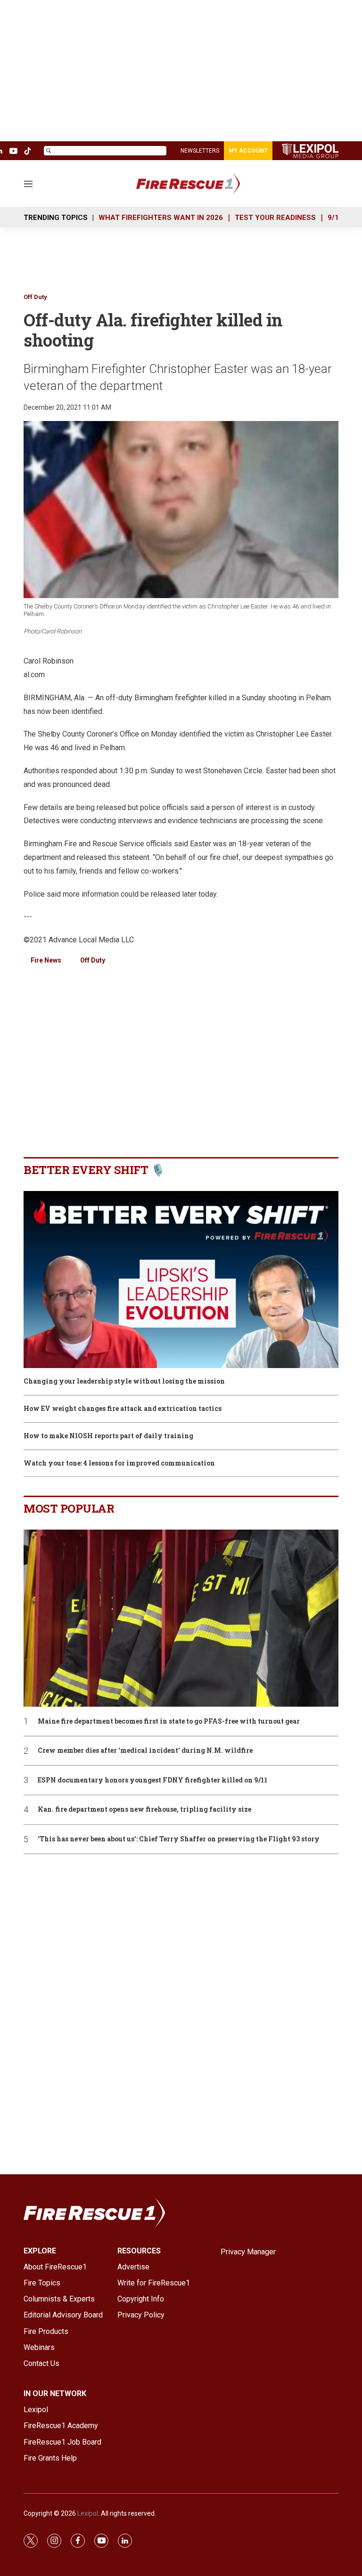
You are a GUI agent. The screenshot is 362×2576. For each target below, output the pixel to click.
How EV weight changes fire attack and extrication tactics (123, 1409)
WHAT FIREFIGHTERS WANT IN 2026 (161, 218)
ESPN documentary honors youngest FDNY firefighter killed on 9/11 (152, 1780)
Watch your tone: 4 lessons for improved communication (119, 1463)
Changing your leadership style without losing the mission (124, 1381)
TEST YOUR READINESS (275, 218)
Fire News (46, 960)
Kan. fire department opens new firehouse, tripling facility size (144, 1810)
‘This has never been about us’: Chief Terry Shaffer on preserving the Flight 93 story (179, 1839)
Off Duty (35, 297)
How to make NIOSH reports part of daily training (108, 1436)
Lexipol (88, 2513)
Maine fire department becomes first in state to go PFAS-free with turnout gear (169, 1721)
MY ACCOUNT (248, 151)
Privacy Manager (248, 2252)
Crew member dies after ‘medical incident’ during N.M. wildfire (145, 1751)
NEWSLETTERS (200, 151)
